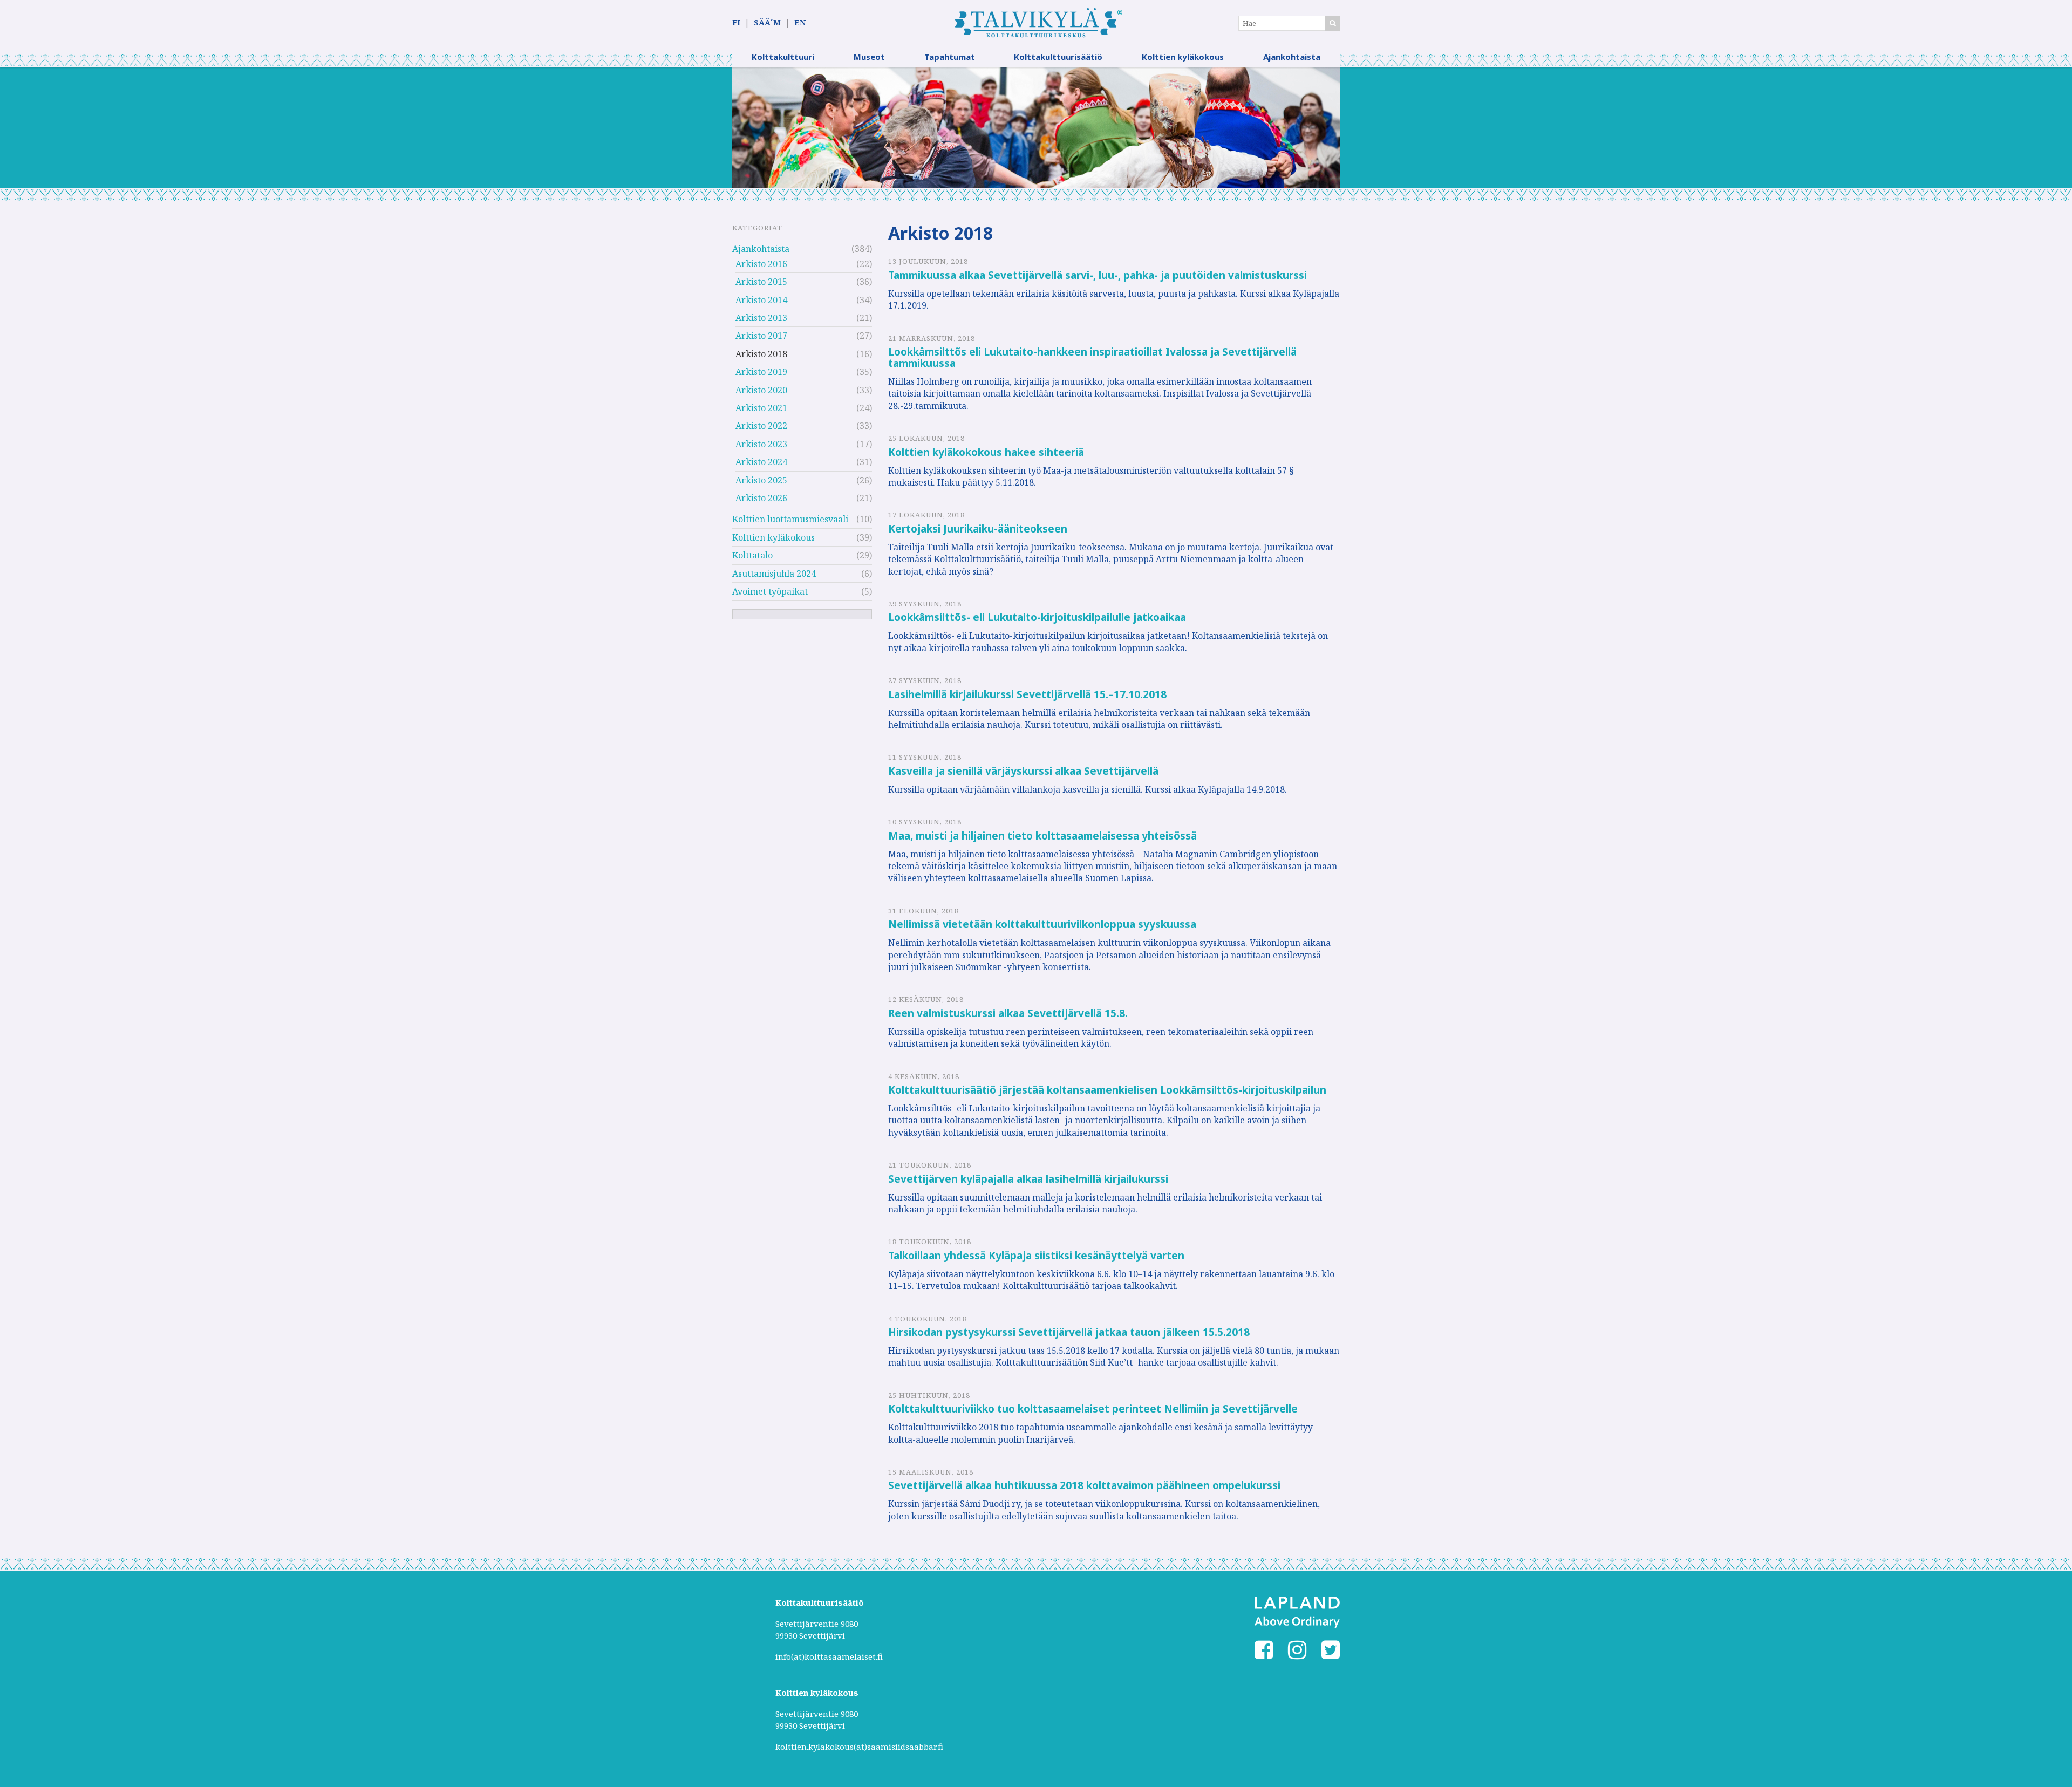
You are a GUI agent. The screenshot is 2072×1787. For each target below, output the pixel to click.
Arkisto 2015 (761, 282)
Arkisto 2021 (761, 408)
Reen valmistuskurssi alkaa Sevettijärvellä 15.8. (1008, 1013)
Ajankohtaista (1292, 57)
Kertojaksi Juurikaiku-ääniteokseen (978, 529)
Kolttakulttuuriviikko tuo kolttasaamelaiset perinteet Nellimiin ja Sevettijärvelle (1093, 1409)
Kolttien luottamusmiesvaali (790, 519)
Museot (869, 57)
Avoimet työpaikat (770, 591)
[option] (1036, 128)
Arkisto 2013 (761, 318)
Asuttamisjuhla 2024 (774, 574)
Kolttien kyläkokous (1183, 57)
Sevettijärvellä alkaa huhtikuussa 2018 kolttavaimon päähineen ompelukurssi (1084, 1485)
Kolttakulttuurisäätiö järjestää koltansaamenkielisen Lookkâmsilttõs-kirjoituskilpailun (1107, 1090)
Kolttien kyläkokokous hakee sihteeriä (986, 452)
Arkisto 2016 (761, 264)
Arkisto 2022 (761, 426)
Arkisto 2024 (761, 462)
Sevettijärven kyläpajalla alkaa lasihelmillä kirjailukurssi (1028, 1179)
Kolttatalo (752, 555)
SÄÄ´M (767, 22)
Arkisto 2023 (761, 444)
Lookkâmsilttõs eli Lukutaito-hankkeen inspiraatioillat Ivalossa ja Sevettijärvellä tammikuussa (1092, 357)
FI (736, 22)
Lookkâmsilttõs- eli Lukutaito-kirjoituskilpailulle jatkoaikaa (1037, 617)
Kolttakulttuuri (783, 57)
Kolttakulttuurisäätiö (1058, 57)
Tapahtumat (950, 57)
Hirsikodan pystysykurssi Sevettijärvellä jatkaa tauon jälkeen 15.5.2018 (1069, 1332)
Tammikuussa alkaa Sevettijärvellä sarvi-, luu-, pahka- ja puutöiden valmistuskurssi (1098, 275)
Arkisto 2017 (761, 336)
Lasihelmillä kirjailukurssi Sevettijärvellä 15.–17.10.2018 (1027, 694)
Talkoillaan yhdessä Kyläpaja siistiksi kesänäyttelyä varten (1036, 1256)
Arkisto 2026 (761, 498)
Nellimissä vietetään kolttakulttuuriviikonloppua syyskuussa (1042, 924)
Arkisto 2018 (761, 354)
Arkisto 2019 (761, 372)
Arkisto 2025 (761, 480)
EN (800, 22)
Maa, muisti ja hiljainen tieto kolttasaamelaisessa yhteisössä (1042, 836)
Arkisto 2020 (761, 390)
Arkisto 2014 (761, 300)
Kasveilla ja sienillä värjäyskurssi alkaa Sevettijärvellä (1023, 771)
